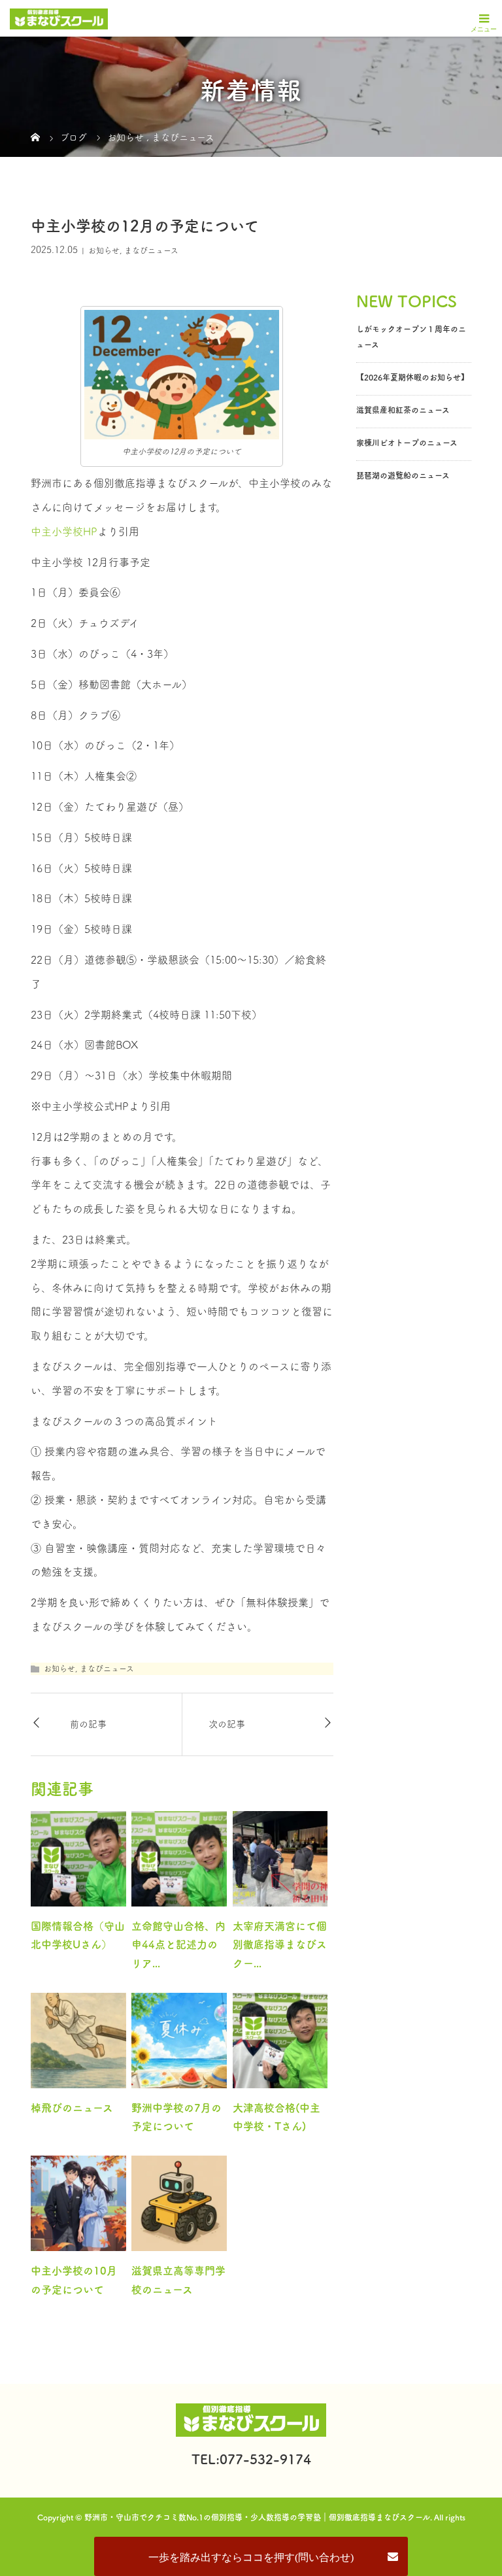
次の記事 (227, 1724)
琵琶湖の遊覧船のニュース (403, 475)
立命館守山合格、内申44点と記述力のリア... (178, 1945)
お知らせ (104, 250)
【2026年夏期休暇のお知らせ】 (412, 377)
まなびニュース (151, 250)
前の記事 (88, 1724)
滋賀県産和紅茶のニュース (403, 410)
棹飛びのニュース (72, 2108)
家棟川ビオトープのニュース (407, 443)
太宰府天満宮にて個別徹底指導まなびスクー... (280, 1945)
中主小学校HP (64, 532)
